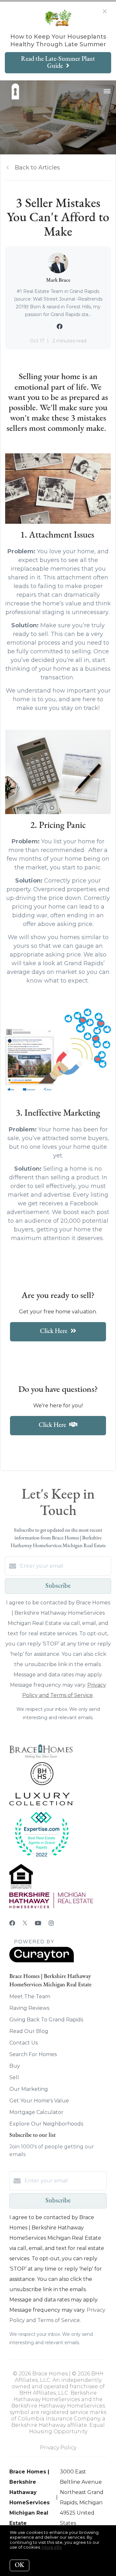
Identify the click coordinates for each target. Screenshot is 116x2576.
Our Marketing (29, 2089)
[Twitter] (25, 1923)
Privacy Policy (58, 2448)
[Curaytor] (42, 1961)
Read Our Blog (29, 2031)
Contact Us (24, 2043)
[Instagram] (51, 1923)
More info (52, 2547)
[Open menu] (107, 92)
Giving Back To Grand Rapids (46, 2020)
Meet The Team (30, 1996)
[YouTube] (38, 1923)
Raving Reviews (29, 2008)
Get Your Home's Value (39, 2101)
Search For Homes (33, 2054)
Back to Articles (37, 168)
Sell (14, 2077)
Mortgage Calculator (36, 2112)
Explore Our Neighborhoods (46, 2124)
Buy (15, 2066)
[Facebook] (12, 1923)
